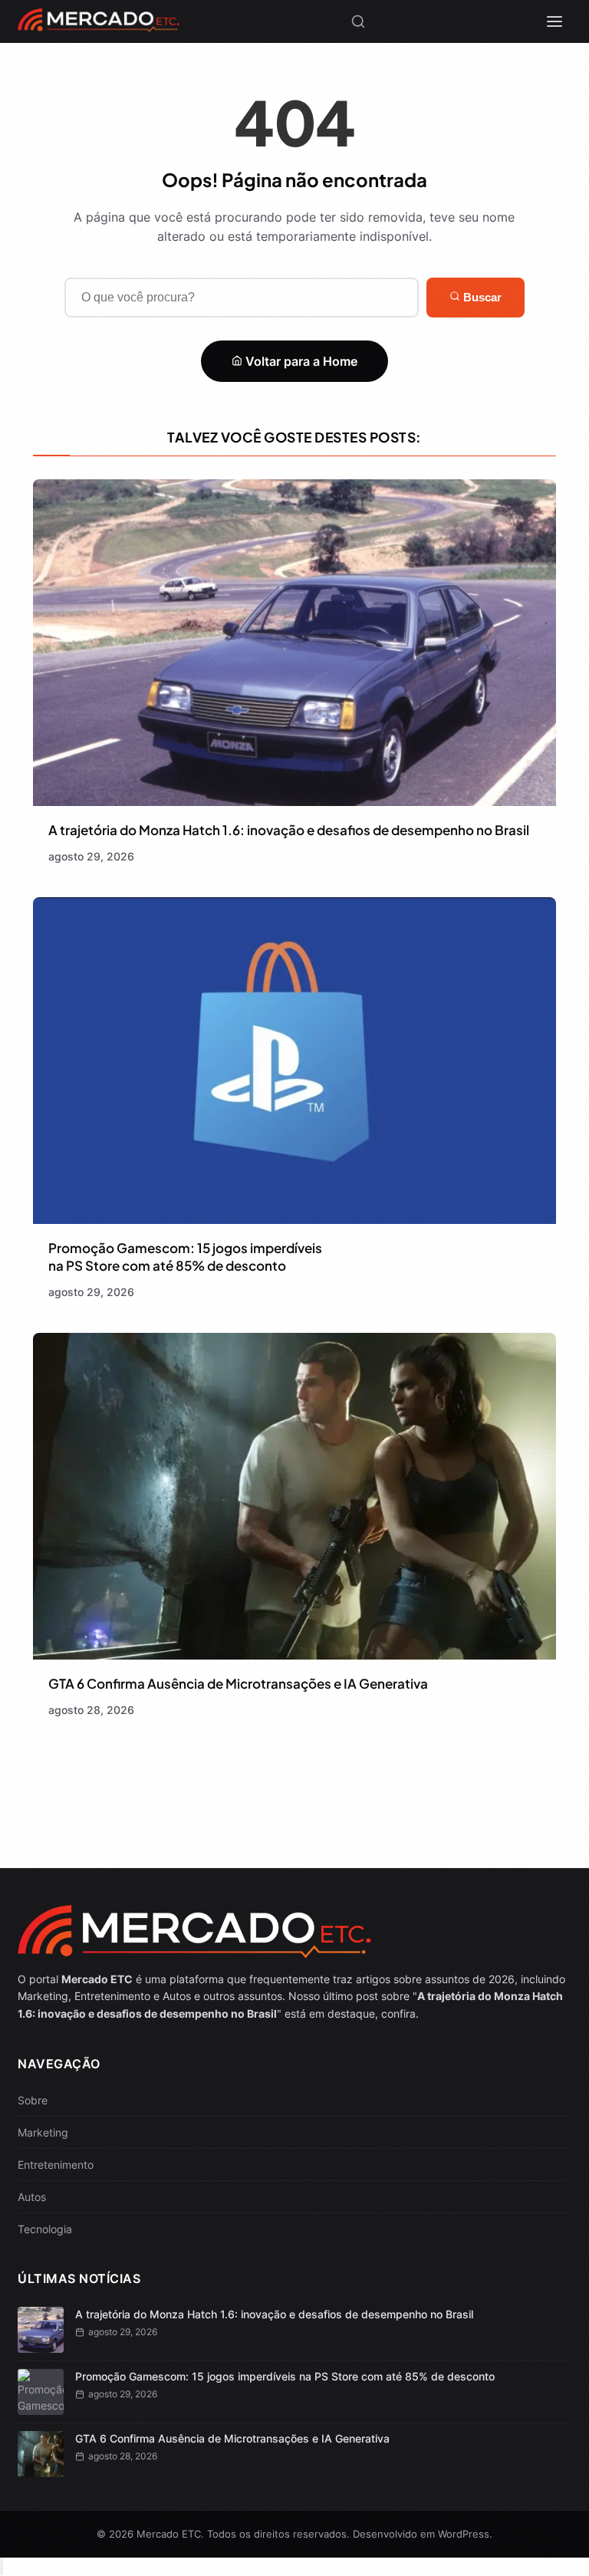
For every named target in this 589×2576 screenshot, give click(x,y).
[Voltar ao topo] (2, 2567)
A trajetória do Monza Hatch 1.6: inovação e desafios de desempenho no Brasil (289, 830)
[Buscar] (358, 21)
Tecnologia (45, 2229)
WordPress (464, 2534)
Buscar (481, 297)
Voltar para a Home (300, 361)
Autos (32, 2197)
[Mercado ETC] (99, 26)
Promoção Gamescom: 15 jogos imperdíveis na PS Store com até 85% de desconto (185, 1257)
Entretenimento (56, 2165)
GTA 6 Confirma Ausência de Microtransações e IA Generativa (238, 1683)
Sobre (33, 2100)
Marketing (43, 2132)
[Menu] (554, 21)
